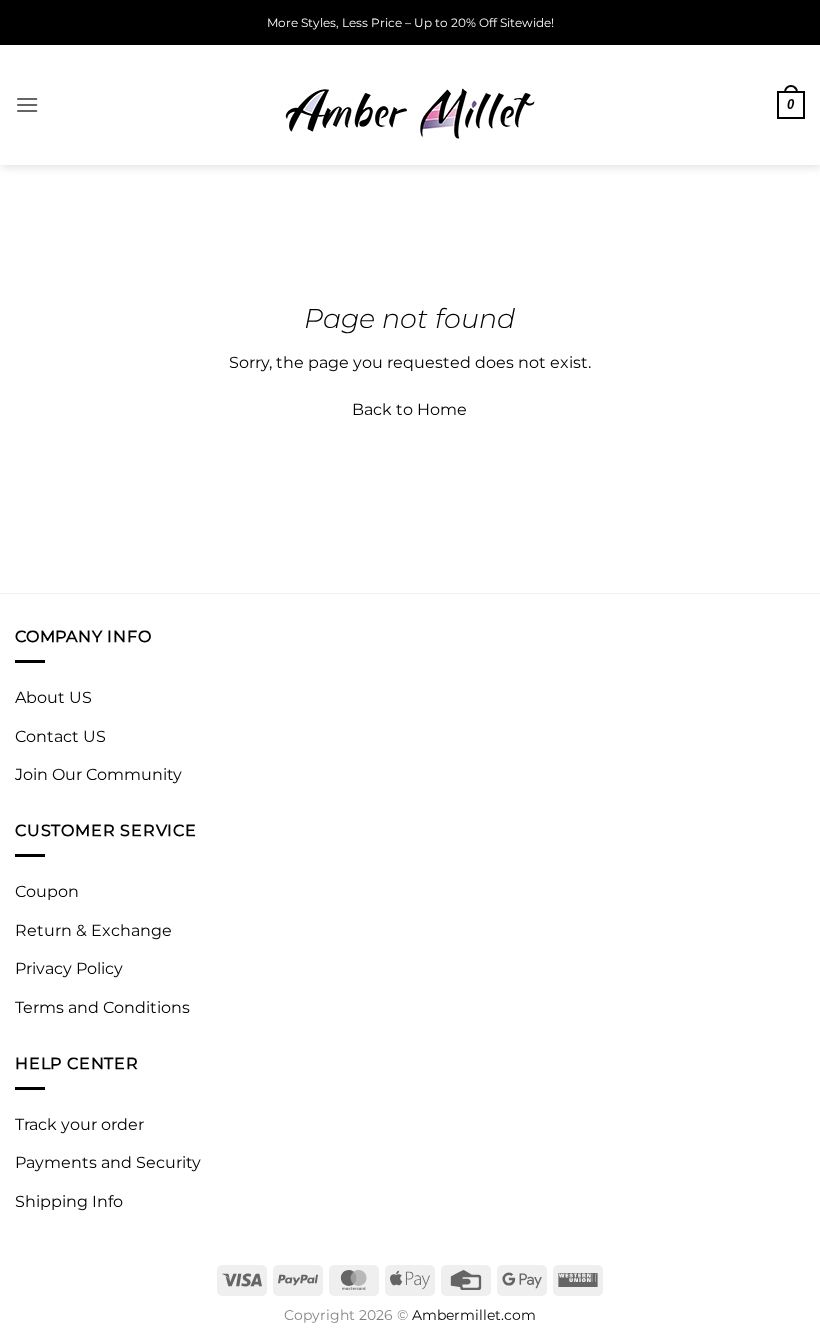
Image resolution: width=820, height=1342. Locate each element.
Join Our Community (98, 774)
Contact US (60, 736)
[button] (27, 104)
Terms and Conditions (102, 1007)
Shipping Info (69, 1201)
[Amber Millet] (410, 105)
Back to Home (409, 409)
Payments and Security (108, 1162)
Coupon (47, 891)
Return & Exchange (93, 930)
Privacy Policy (69, 968)
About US (53, 697)
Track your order (79, 1124)
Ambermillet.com (474, 1315)
